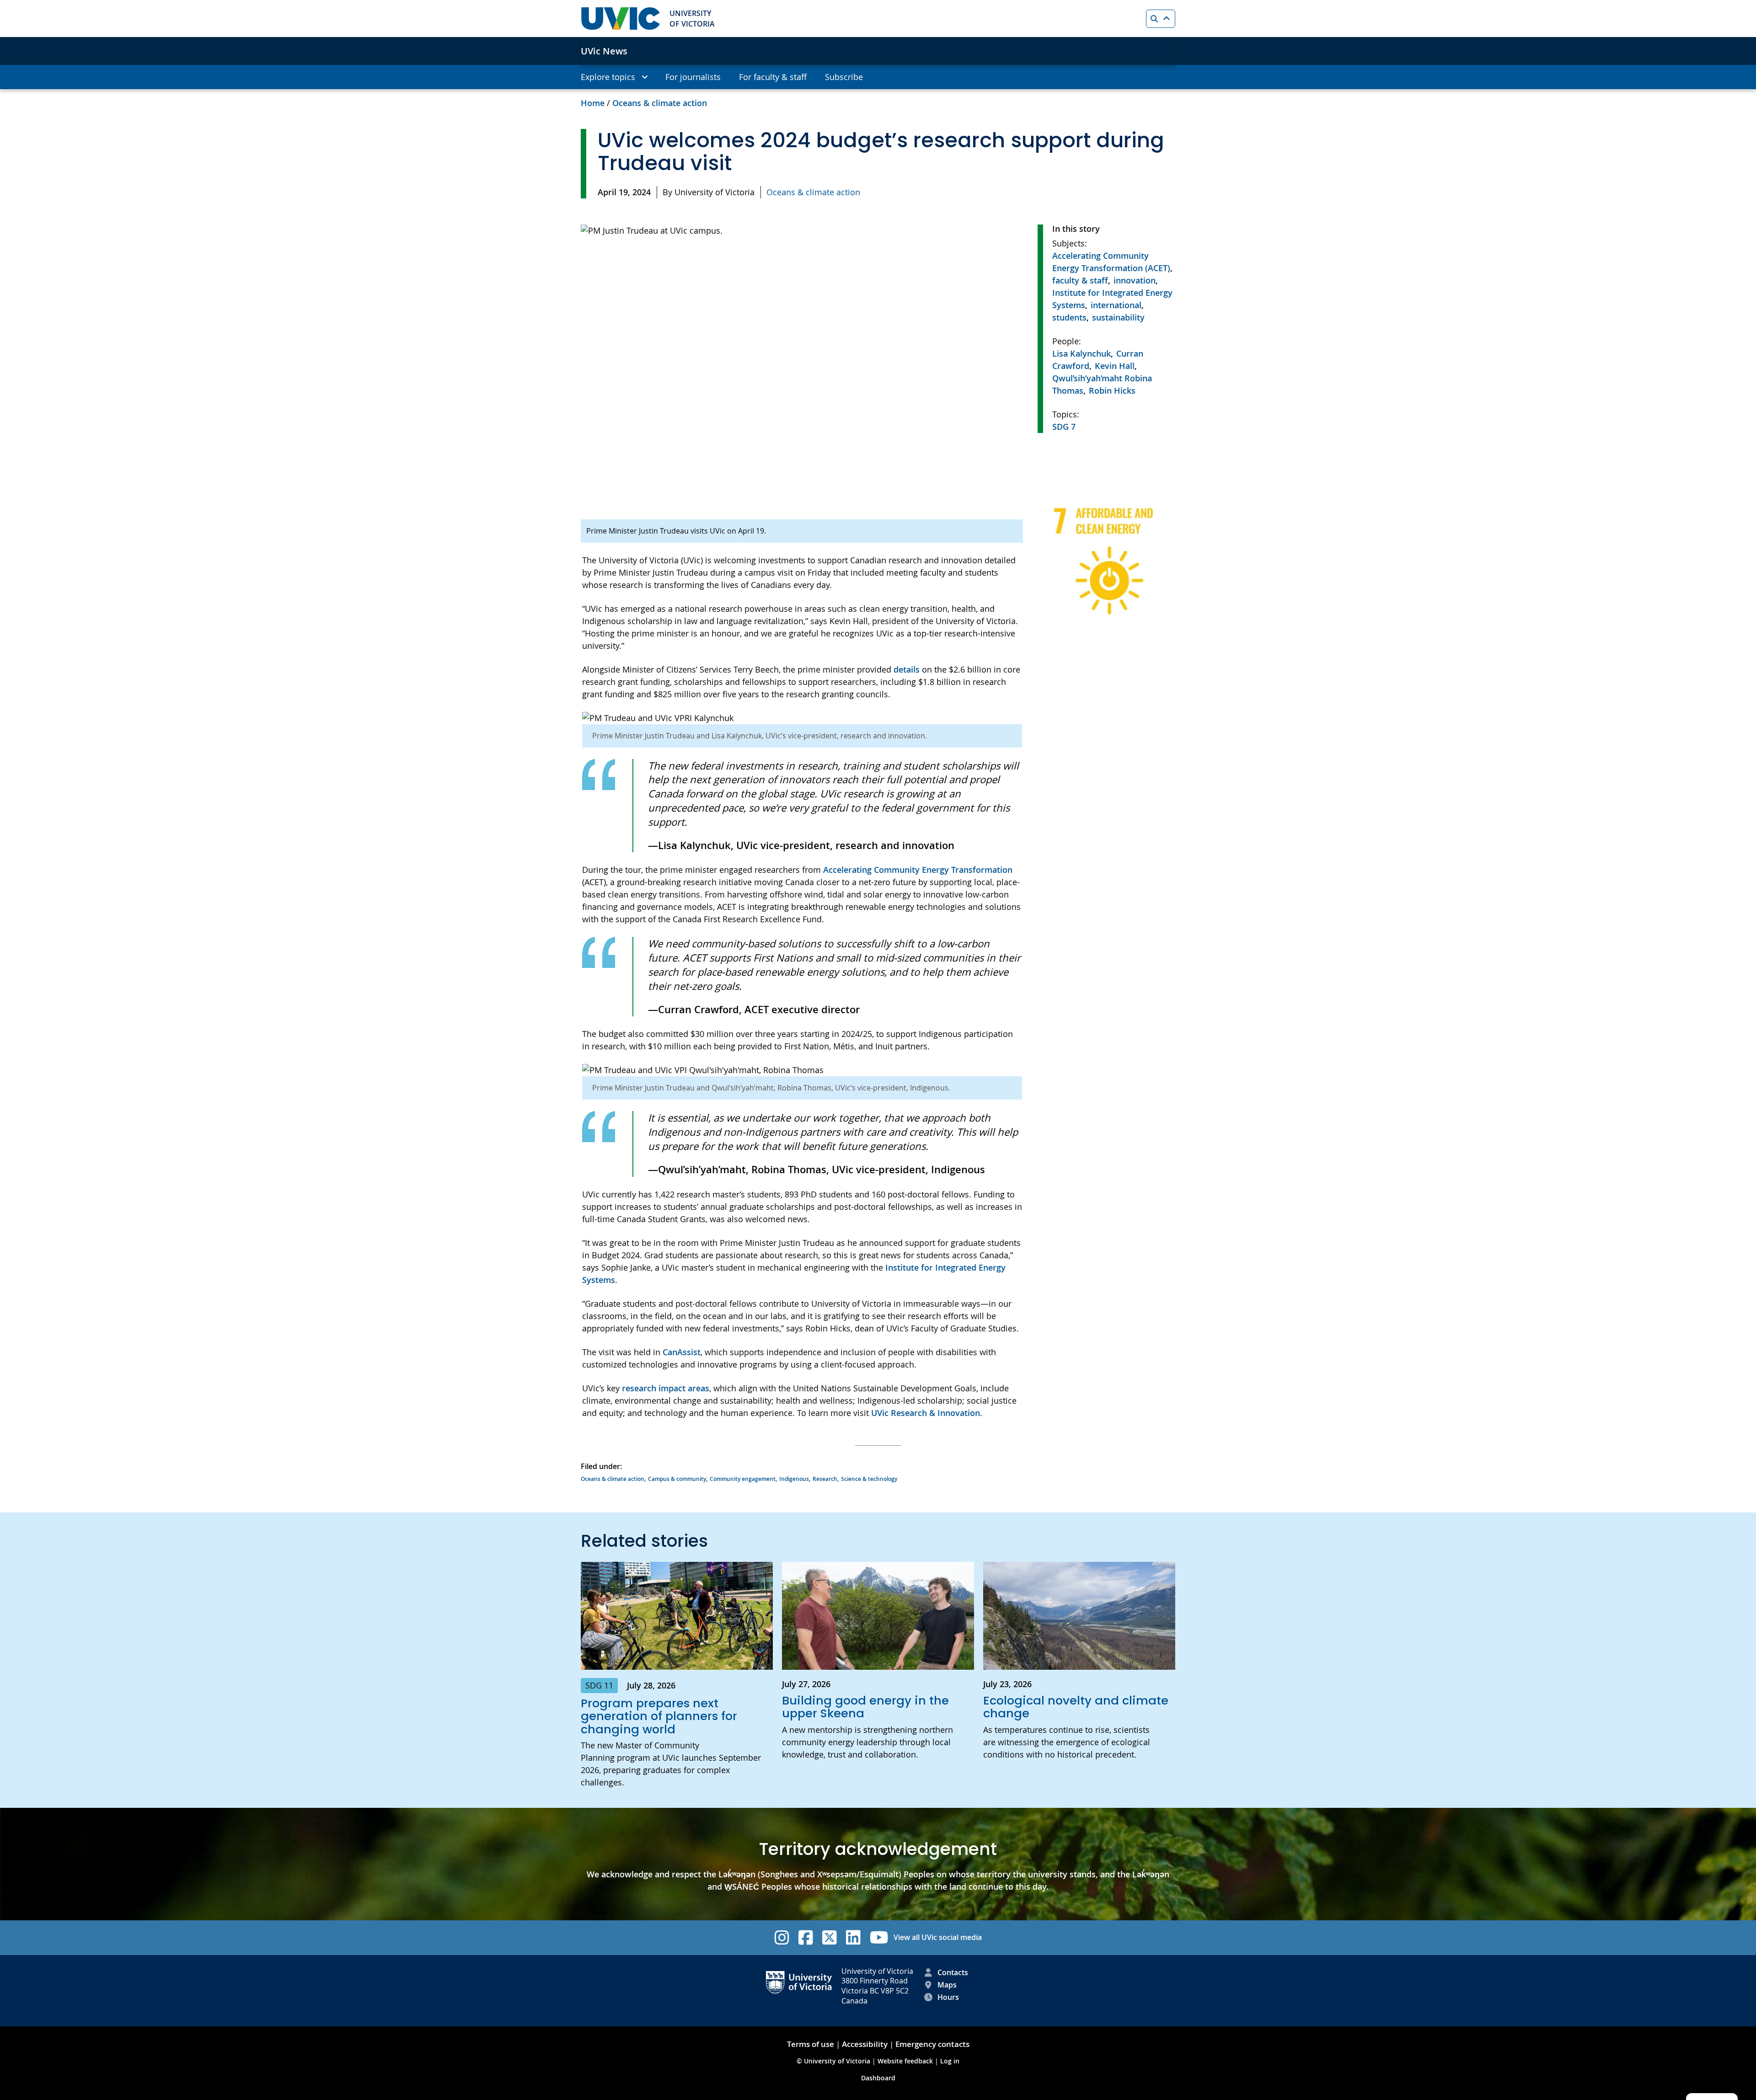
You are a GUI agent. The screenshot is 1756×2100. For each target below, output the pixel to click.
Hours (948, 1997)
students (1069, 317)
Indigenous (794, 1479)
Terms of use (811, 2044)
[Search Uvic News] (1161, 19)
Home (593, 103)
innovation (1135, 280)
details (907, 669)
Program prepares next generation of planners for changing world (659, 1716)
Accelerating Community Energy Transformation (918, 870)
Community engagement (743, 1479)
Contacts (953, 1972)
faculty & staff (1080, 280)
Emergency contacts (932, 2044)
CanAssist (682, 1352)
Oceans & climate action (660, 103)
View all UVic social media (938, 1937)
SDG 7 (1064, 427)
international (1116, 305)
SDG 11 (599, 1685)
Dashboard (878, 2078)
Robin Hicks (1112, 390)
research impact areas (666, 1388)
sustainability (1118, 317)
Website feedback (905, 2061)
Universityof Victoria (692, 18)
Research (825, 1479)
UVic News (604, 51)
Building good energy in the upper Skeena (865, 1707)
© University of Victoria (834, 2061)
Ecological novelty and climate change (1076, 1707)
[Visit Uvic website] (621, 19)
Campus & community (677, 1479)
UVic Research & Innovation (926, 1413)
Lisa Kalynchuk (1081, 353)
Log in (950, 2061)
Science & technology (869, 1479)
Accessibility (865, 2044)
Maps (947, 1985)
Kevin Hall (1115, 366)
